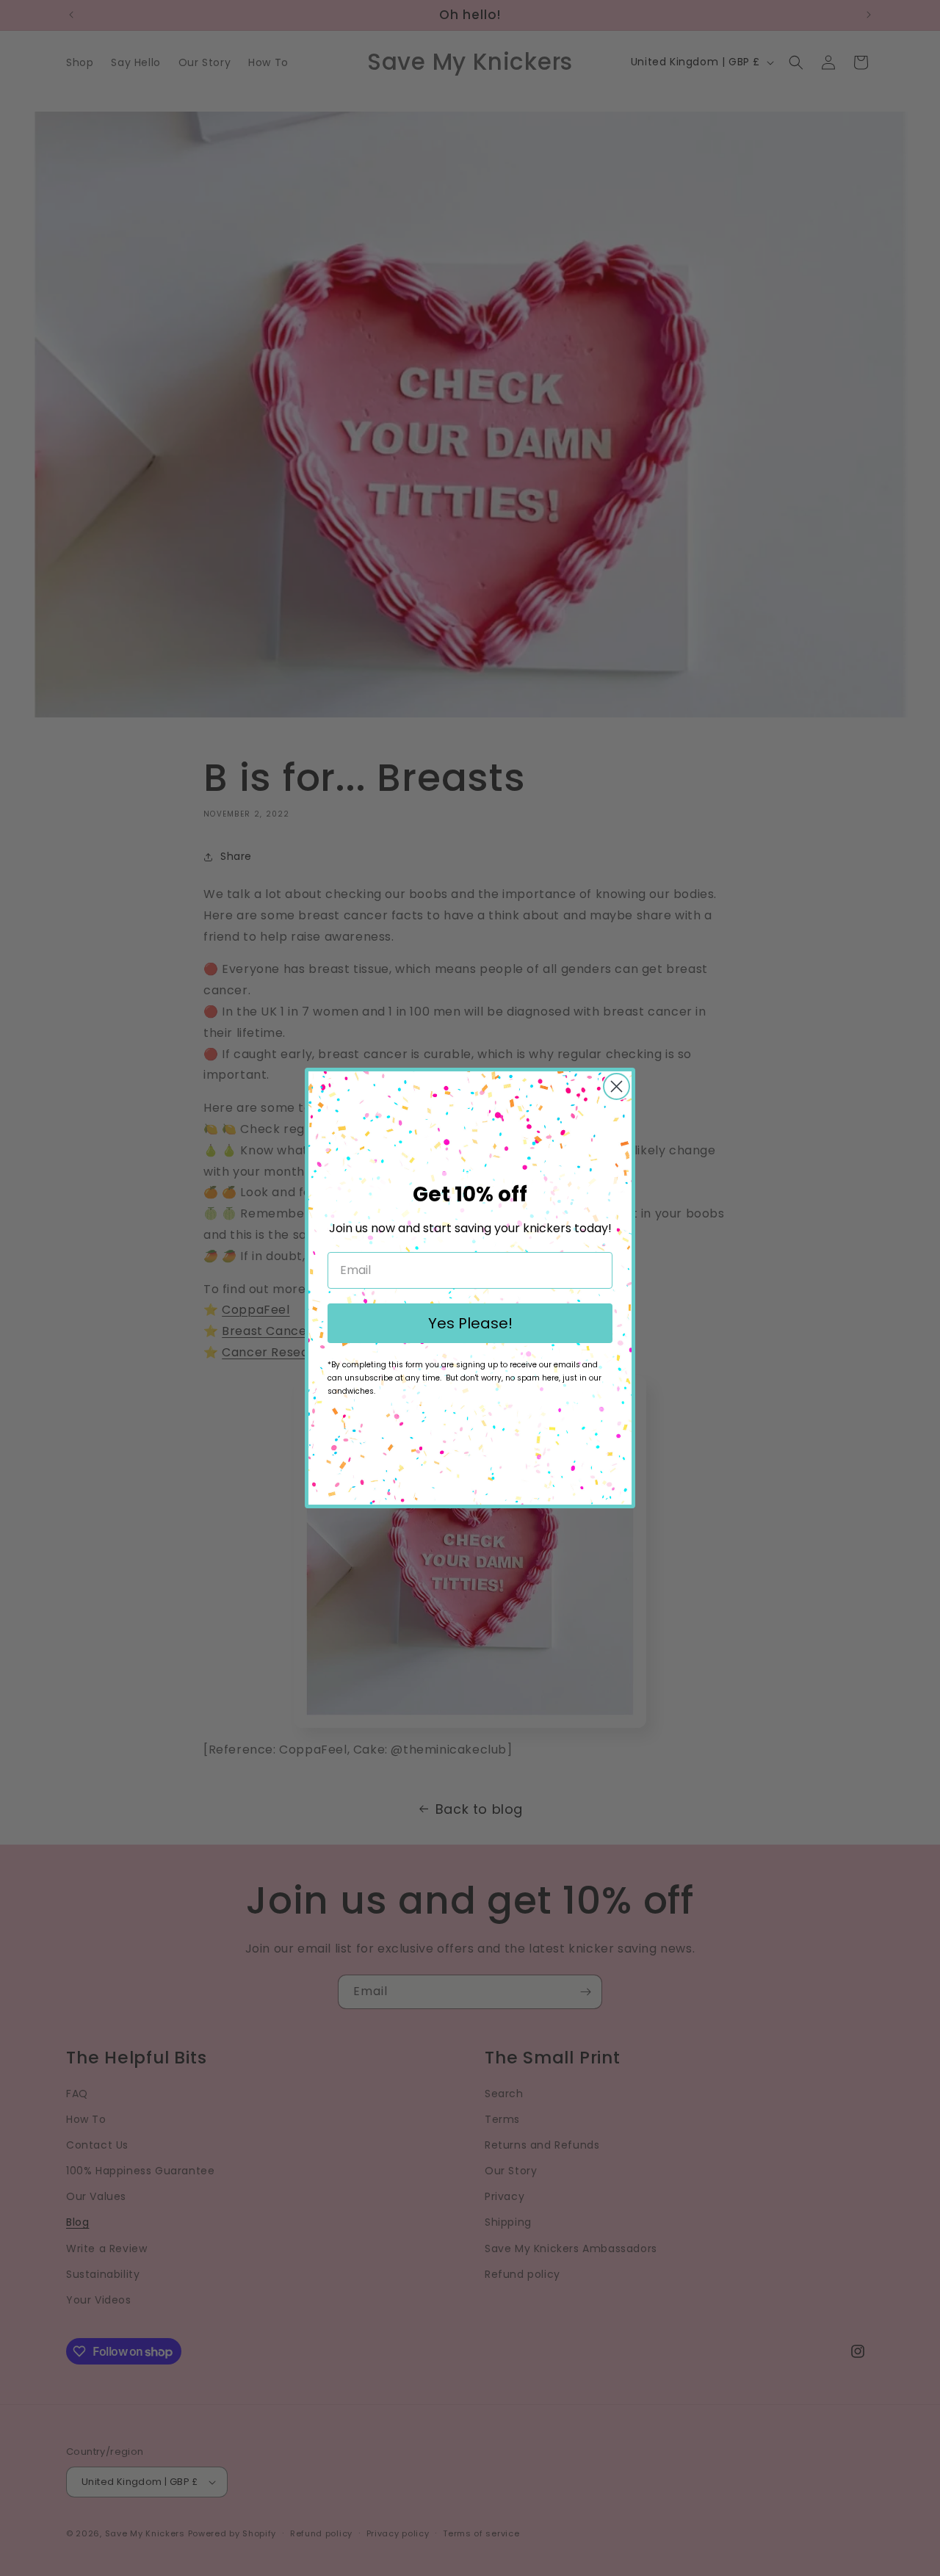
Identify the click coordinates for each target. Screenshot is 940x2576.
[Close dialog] (617, 1086)
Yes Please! (470, 1323)
